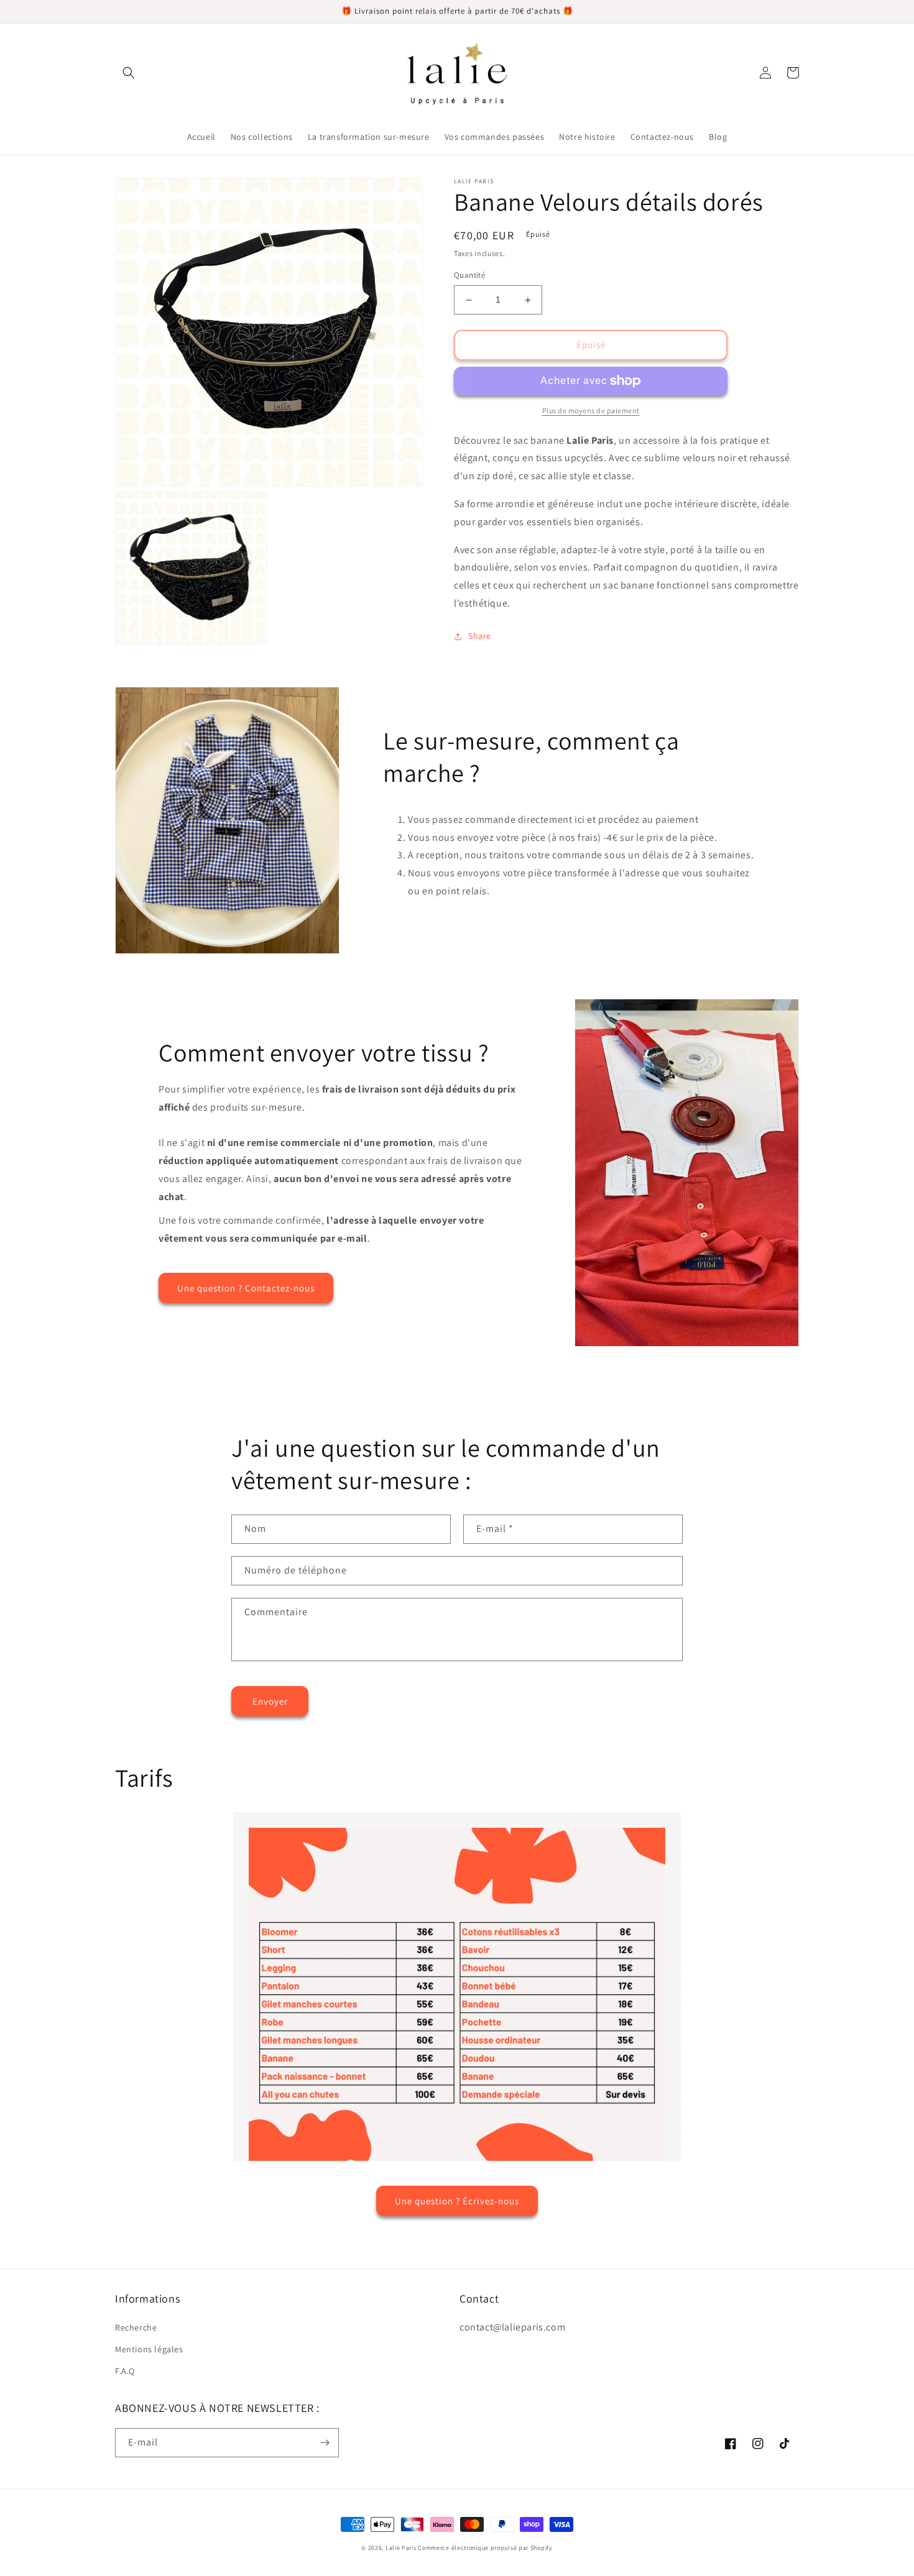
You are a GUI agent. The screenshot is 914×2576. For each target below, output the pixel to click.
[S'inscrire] (325, 2443)
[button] (129, 73)
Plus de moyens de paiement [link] (591, 410)
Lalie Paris (401, 2548)
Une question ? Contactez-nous (246, 1288)
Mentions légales (149, 2349)
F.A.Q (125, 2371)
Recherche (136, 2327)
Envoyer (270, 1701)
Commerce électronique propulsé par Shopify (485, 2548)
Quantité (469, 276)
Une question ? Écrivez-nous (457, 2201)
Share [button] (480, 636)
